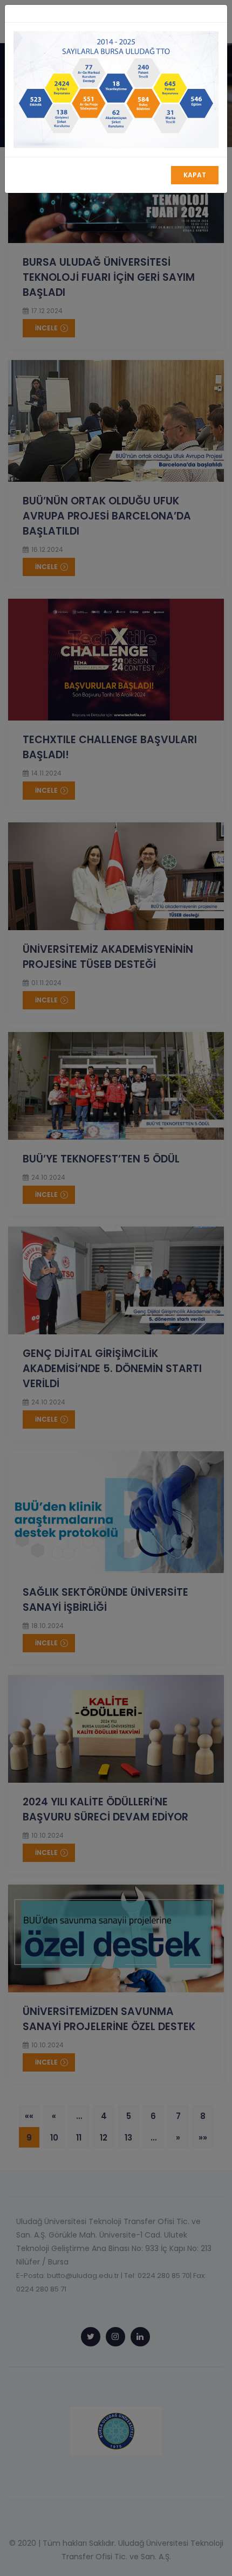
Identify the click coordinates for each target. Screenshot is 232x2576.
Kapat (195, 175)
